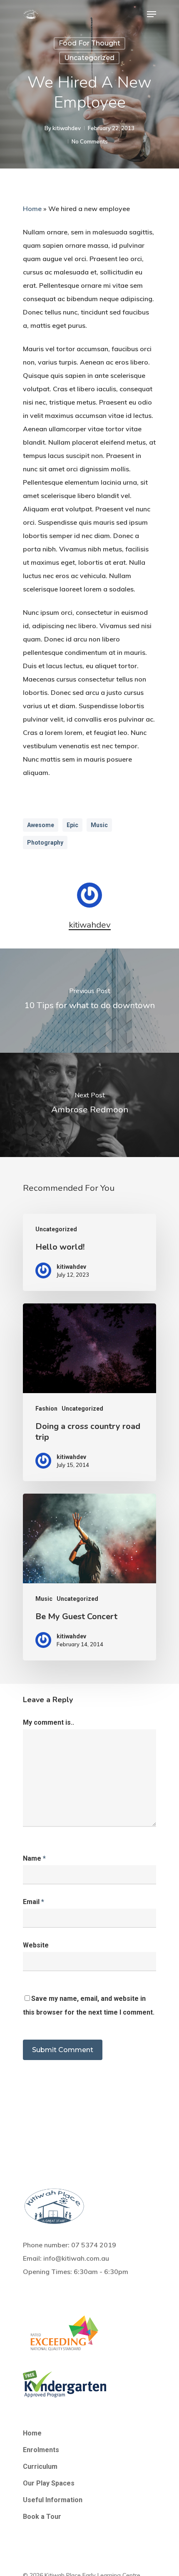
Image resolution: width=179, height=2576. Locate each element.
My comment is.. (48, 1722)
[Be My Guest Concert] (89, 1577)
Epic (72, 825)
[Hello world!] (89, 1252)
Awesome (41, 825)
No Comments (90, 141)
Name (34, 1858)
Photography (45, 843)
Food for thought (89, 43)
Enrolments (41, 2450)
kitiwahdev (67, 128)
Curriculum (40, 2467)
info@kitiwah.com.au (76, 2258)
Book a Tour (42, 2517)
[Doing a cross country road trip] (89, 1392)
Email (34, 1902)
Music (99, 825)
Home (32, 209)
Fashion (46, 1409)
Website (36, 1945)
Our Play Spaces (49, 2483)
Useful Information (53, 2500)
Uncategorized (89, 58)
